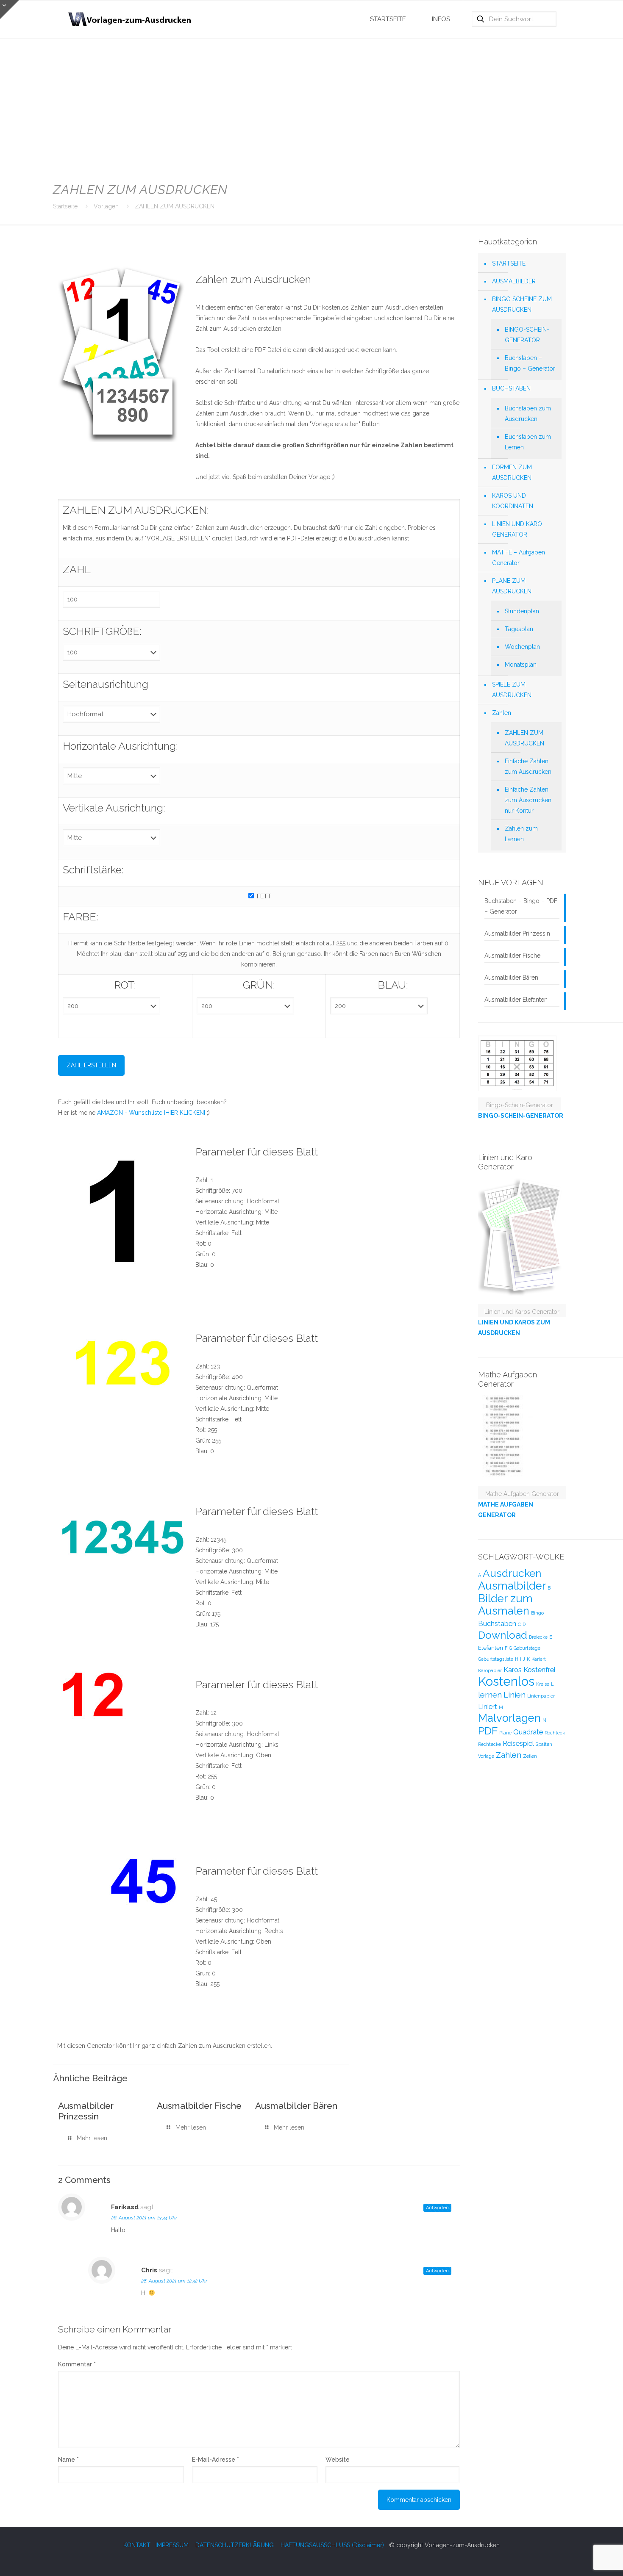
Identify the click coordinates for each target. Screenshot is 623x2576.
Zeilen (530, 1756)
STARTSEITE (509, 263)
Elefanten (491, 1648)
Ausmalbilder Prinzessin (86, 2111)
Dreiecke (538, 1637)
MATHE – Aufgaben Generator (519, 558)
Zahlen (502, 713)
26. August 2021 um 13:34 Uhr (144, 2218)
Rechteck (555, 1733)
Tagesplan (519, 629)
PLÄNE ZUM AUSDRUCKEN (512, 586)
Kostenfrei (539, 1670)
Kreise (543, 1684)
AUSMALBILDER (514, 281)
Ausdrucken (512, 1573)
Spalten (544, 1744)
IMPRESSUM (172, 2545)
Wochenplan (522, 647)
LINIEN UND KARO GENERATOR (517, 529)
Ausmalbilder (512, 1586)
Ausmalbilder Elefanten (516, 1000)
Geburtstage (527, 1648)
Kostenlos (506, 1681)
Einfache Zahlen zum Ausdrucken (528, 766)
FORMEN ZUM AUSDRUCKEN (512, 472)
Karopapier (490, 1670)
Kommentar (77, 2364)
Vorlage (486, 1756)
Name (68, 2460)
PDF (488, 1731)
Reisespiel (518, 1743)
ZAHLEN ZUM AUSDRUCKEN (175, 206)
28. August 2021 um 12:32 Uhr (174, 2281)
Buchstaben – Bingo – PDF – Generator (521, 906)
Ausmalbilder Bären (296, 2106)
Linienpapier (541, 1696)
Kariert (539, 1659)
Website (338, 2460)
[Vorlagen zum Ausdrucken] (130, 19)
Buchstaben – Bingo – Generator (530, 363)
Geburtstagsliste (496, 1659)
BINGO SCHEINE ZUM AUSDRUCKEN (522, 304)
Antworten (437, 2208)
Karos (513, 1670)
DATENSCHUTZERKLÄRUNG (235, 2545)
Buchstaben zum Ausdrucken (528, 414)
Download (503, 1635)
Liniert (488, 1706)
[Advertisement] (311, 106)
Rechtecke (489, 1744)
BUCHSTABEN (511, 388)
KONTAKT (137, 2545)
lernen (490, 1695)
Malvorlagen (509, 1718)
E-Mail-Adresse (216, 2460)
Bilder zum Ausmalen (505, 1605)
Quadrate (528, 1732)
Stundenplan (522, 611)
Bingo (537, 1613)
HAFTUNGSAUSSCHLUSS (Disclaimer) (332, 2545)
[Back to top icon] (582, 2559)
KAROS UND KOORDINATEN (513, 501)
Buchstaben (497, 1623)
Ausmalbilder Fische (199, 2106)
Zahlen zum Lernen (521, 834)
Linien (515, 1695)
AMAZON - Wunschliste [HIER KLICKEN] (151, 1113)
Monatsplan (521, 665)
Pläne (505, 1733)
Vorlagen (106, 206)
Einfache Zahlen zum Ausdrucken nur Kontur (528, 800)
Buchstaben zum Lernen (528, 442)
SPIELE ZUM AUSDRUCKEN (512, 690)
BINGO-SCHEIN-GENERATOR (527, 335)
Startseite (65, 206)
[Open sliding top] (10, 10)
